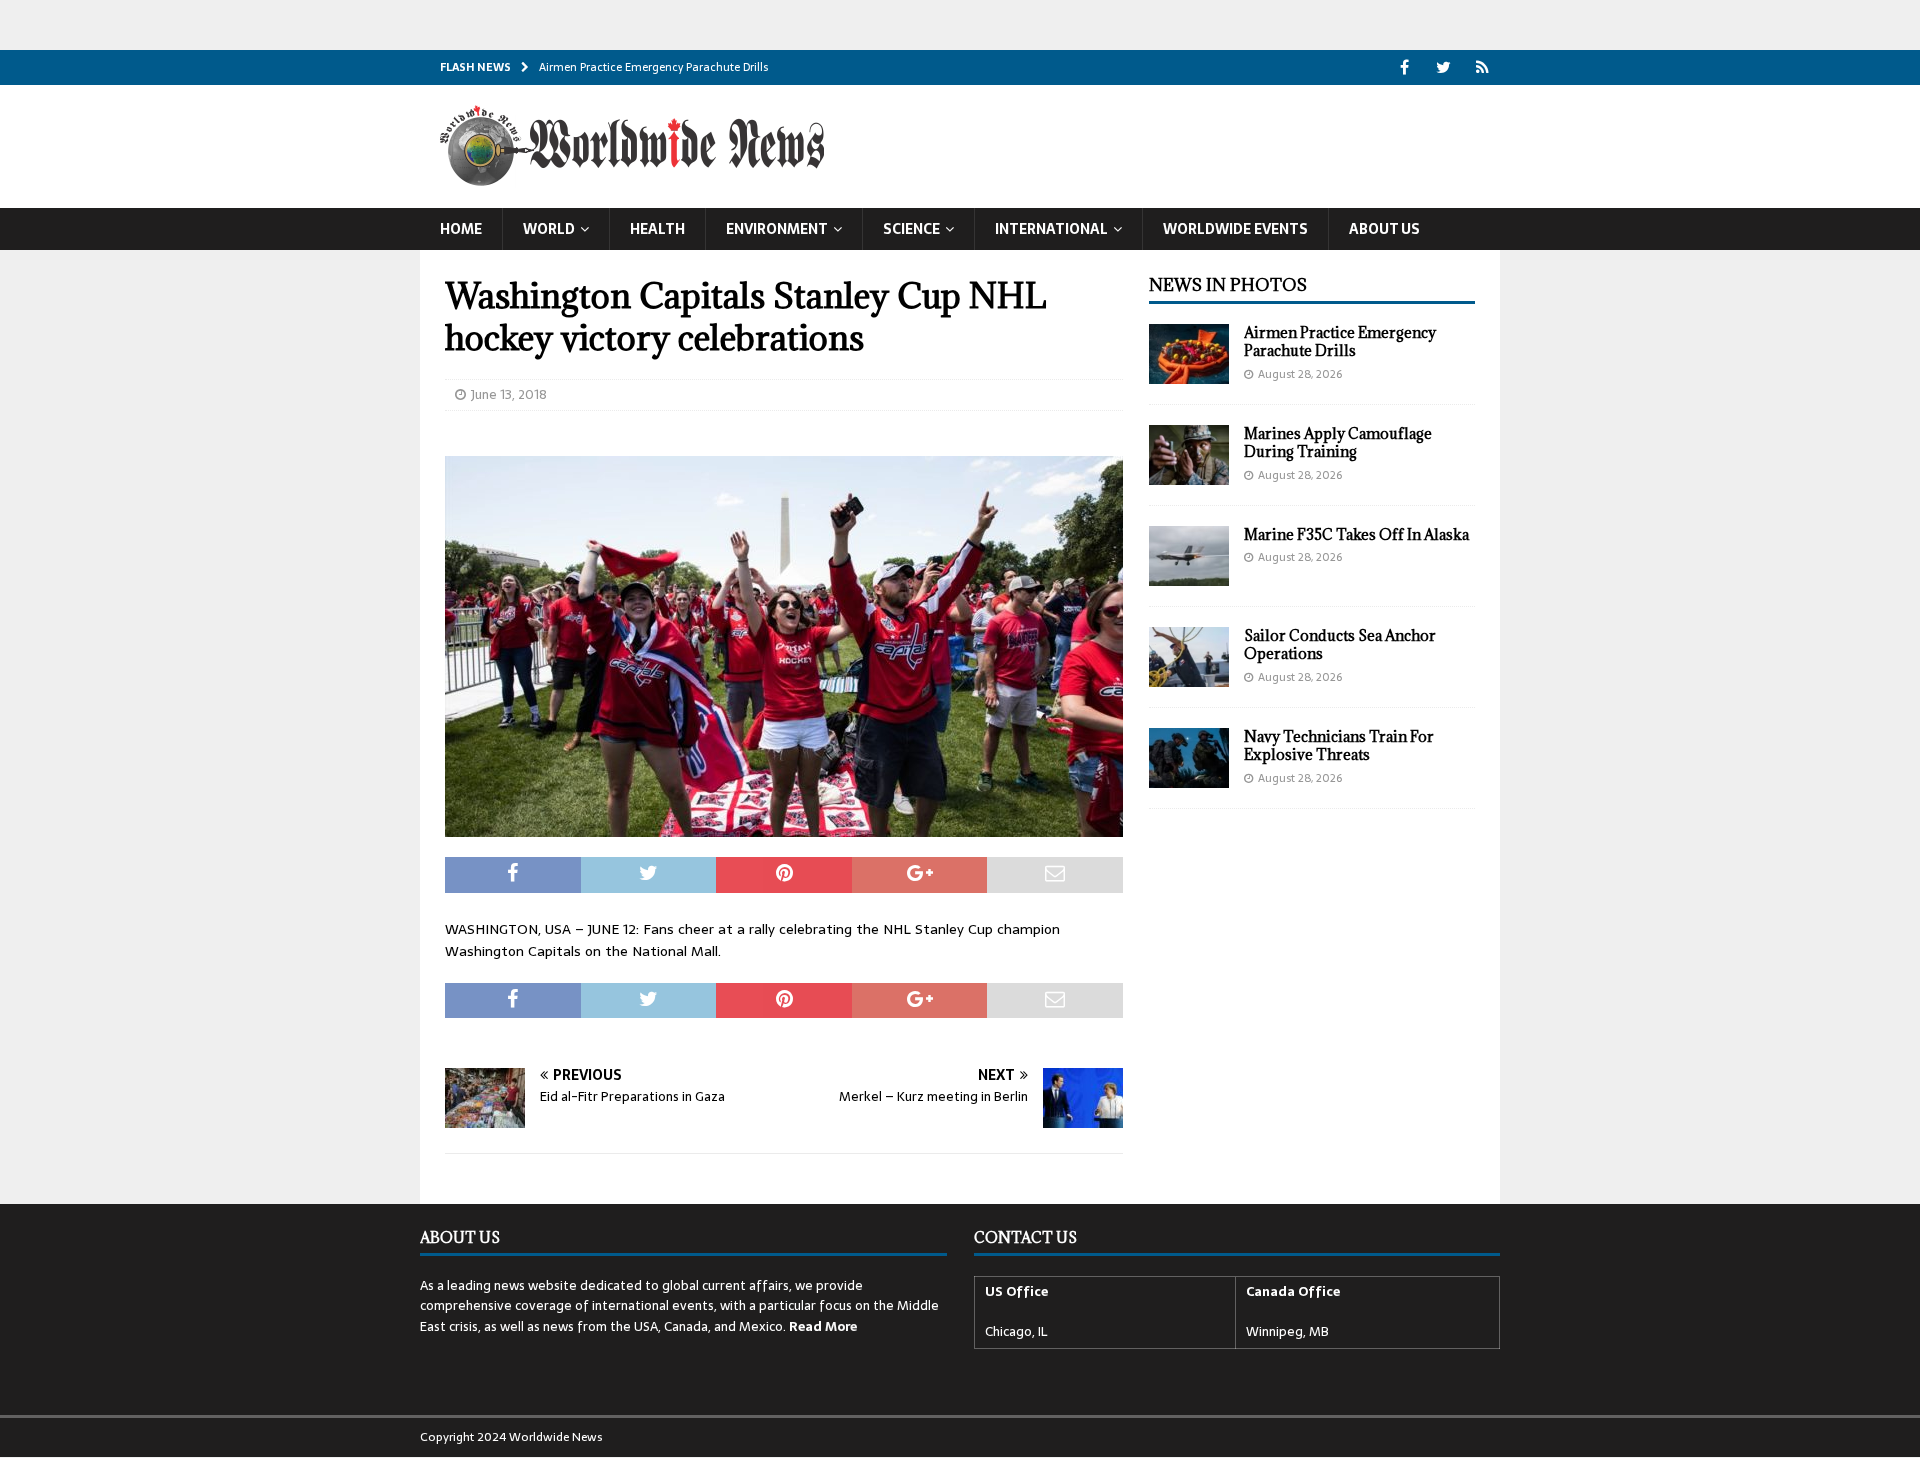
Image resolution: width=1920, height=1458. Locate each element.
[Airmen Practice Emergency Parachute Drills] (1189, 354)
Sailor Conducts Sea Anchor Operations (1340, 644)
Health (657, 229)
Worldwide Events (1235, 229)
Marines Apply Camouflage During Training (1338, 442)
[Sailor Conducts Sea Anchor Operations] (1189, 657)
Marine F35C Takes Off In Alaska (1356, 534)
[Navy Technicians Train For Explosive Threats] (1189, 758)
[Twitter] (1443, 67)
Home (461, 229)
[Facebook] (1404, 67)
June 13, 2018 (509, 394)
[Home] (1482, 67)
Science (911, 229)
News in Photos (1228, 285)
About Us (1384, 229)
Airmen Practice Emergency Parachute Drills (1340, 341)
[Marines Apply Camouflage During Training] (1189, 455)
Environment (777, 229)
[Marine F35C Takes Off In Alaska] (1189, 556)
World (549, 229)
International (1051, 229)
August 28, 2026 (1300, 374)
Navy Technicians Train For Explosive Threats (1339, 745)
